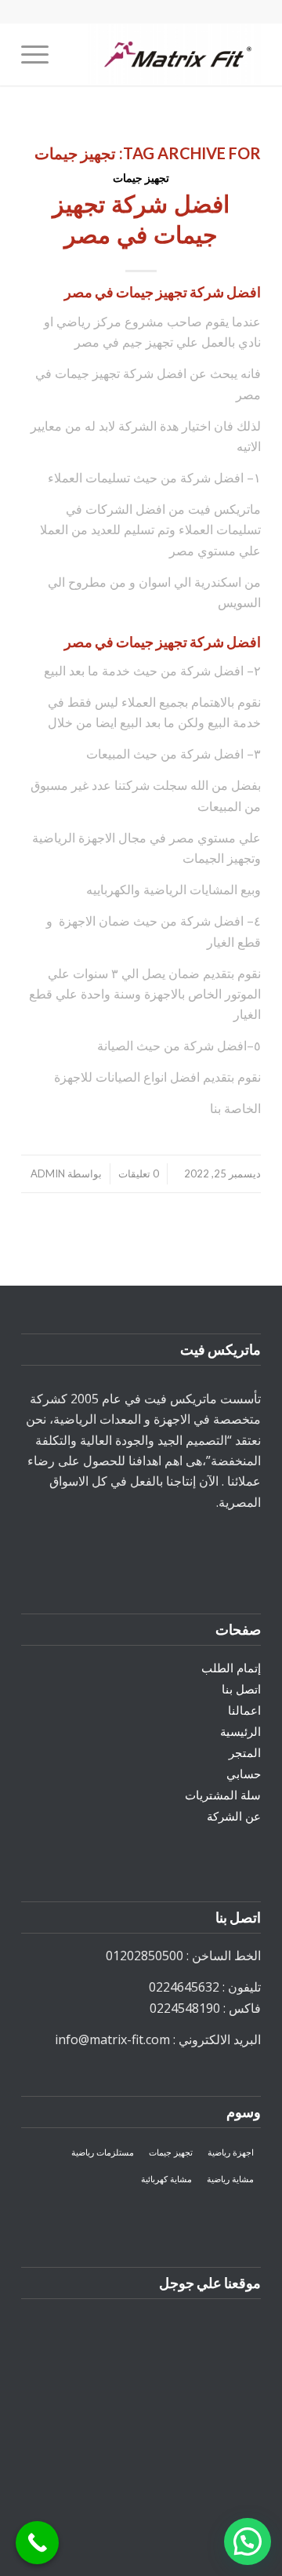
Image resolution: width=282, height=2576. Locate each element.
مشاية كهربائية (166, 2179)
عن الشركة (234, 1816)
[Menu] (40, 54)
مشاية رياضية (230, 2179)
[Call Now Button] (37, 2543)
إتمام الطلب (231, 1668)
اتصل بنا (241, 1689)
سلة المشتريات (223, 1795)
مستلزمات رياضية (103, 2152)
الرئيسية (240, 1731)
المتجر (245, 1752)
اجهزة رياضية (231, 2152)
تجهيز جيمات (141, 178)
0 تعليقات (139, 1173)
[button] (248, 2541)
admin (48, 1173)
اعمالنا (244, 1710)
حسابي (244, 1774)
